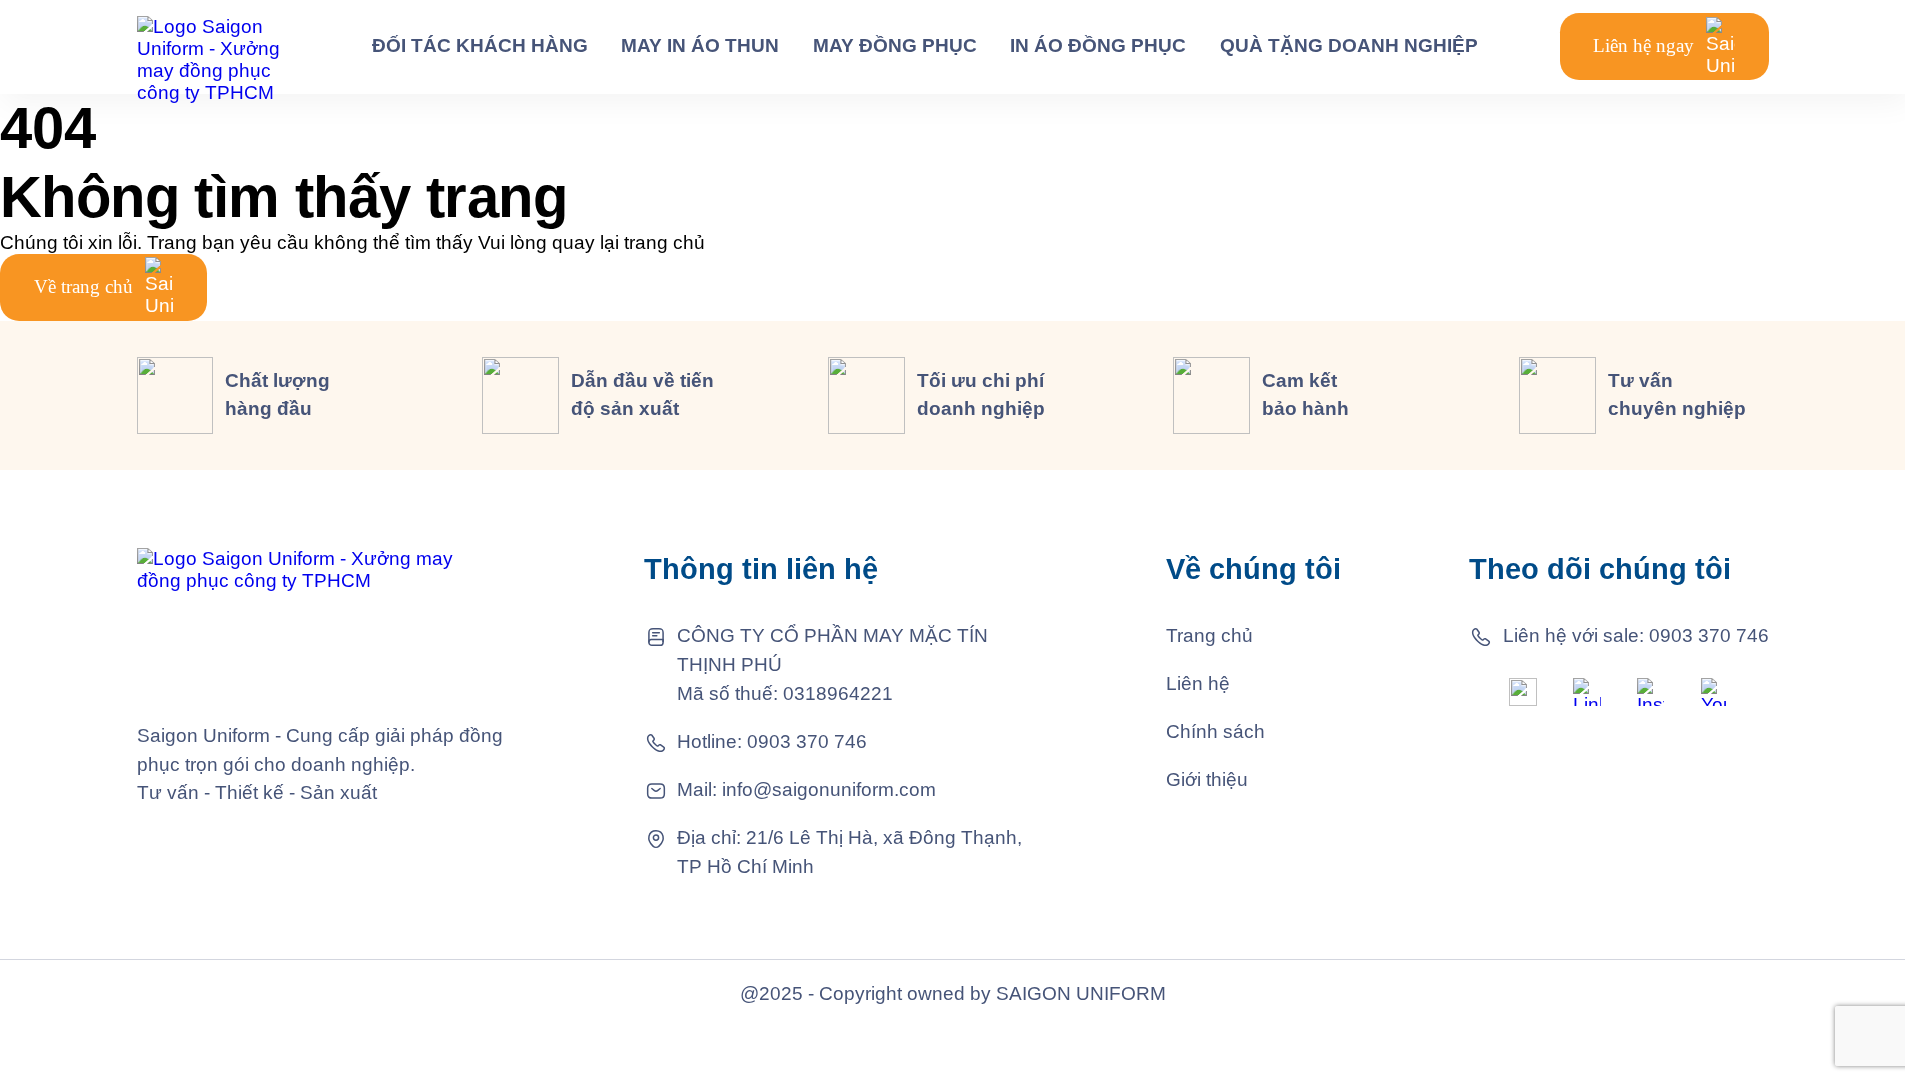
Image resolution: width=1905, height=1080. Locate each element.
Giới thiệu (1207, 779)
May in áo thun (700, 45)
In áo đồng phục (1098, 45)
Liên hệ (1198, 683)
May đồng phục (895, 45)
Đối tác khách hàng (480, 45)
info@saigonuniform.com (829, 789)
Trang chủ (1209, 635)
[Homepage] (214, 46)
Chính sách (1215, 731)
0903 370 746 (807, 741)
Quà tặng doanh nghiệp (1349, 45)
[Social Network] (1523, 692)
